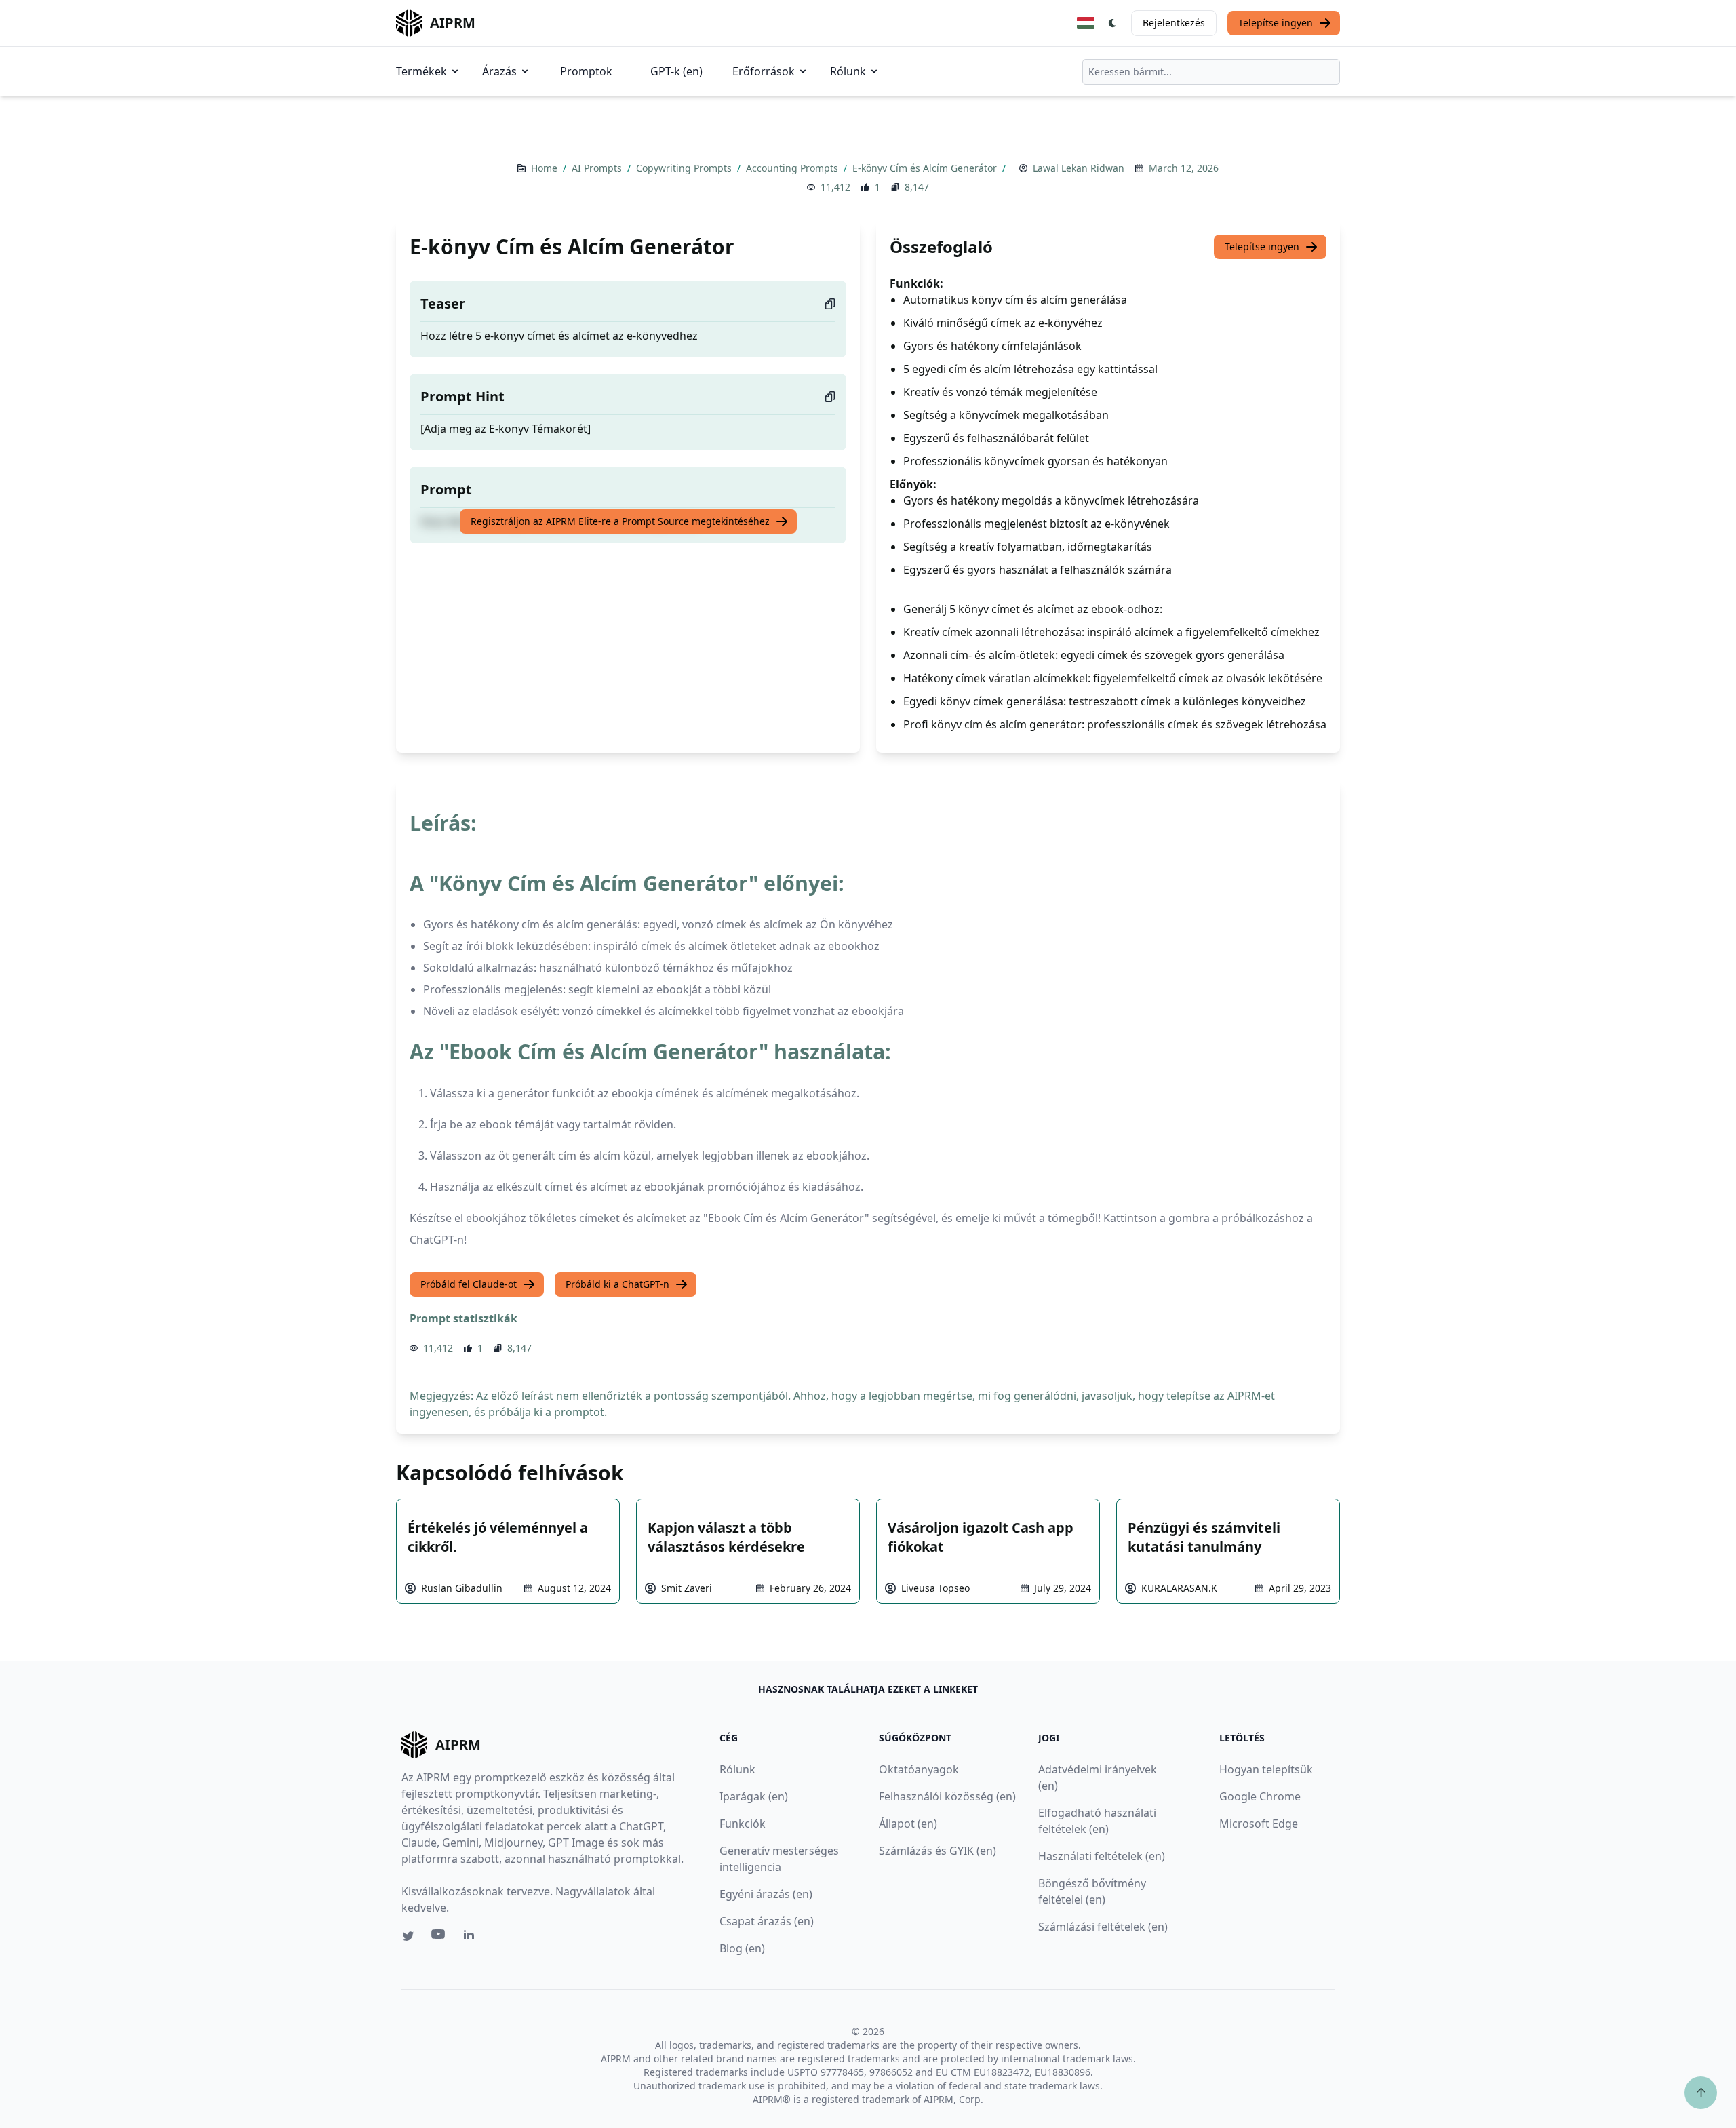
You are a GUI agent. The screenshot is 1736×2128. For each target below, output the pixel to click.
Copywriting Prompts (685, 168)
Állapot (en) (908, 1824)
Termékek (421, 71)
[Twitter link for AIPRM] (408, 1936)
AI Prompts (598, 168)
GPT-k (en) (676, 71)
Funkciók (743, 1824)
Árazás (499, 71)
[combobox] (1211, 72)
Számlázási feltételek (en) (1103, 1927)
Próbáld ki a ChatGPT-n (617, 1284)
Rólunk (848, 71)
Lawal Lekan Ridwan (1079, 168)
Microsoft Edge (1259, 1824)
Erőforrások (764, 71)
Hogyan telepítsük (1266, 1769)
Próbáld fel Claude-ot (469, 1284)
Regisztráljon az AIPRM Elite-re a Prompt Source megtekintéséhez (620, 521)
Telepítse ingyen (1276, 23)
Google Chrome (1260, 1796)
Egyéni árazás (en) (766, 1894)
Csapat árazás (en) (767, 1921)
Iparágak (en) (754, 1796)
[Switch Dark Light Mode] (1113, 23)
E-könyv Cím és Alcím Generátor (926, 168)
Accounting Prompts (793, 168)
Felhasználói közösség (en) (947, 1796)
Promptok (586, 71)
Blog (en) (742, 1948)
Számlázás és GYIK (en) (938, 1851)
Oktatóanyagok (919, 1769)
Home (546, 168)
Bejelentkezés (1174, 23)
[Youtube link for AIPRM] (439, 1937)
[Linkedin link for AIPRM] (472, 1937)
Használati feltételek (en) (1102, 1856)
